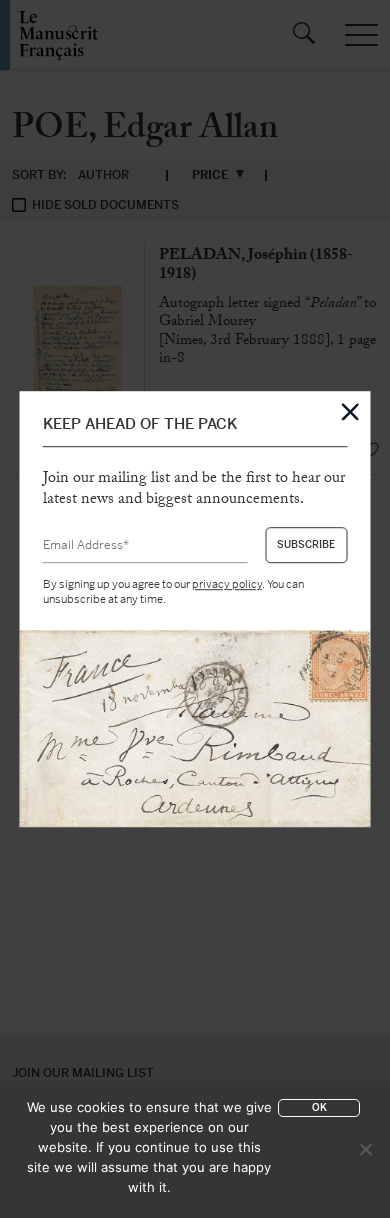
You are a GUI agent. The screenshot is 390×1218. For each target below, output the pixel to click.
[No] (365, 1149)
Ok (319, 1107)
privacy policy (227, 585)
